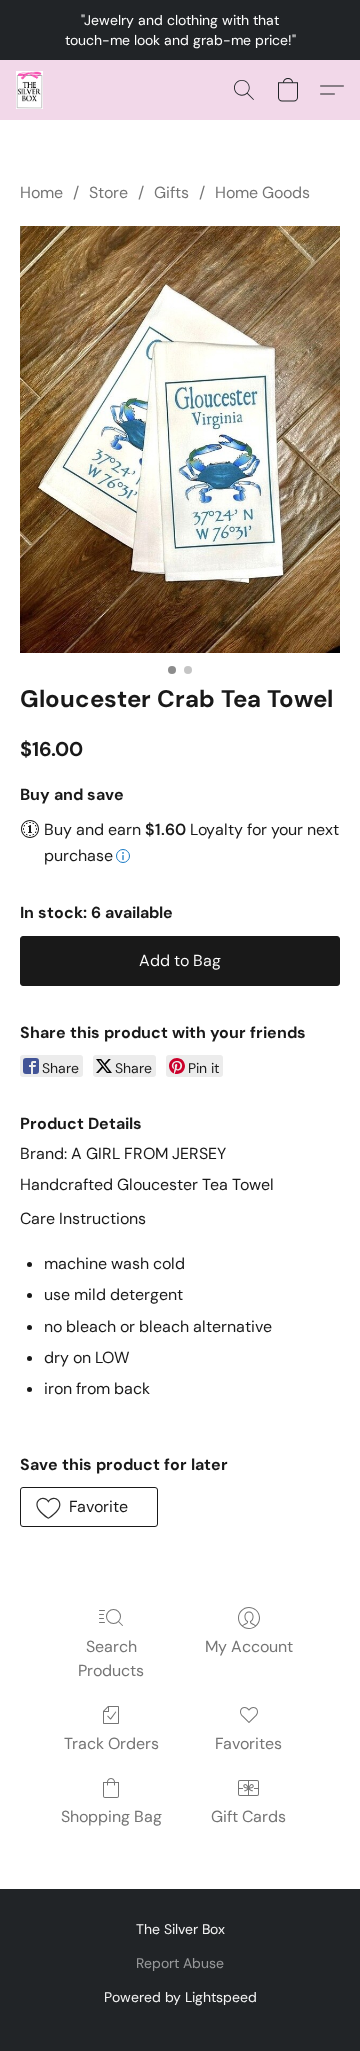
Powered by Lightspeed (180, 1997)
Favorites (248, 1743)
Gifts (171, 192)
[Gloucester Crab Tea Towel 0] (180, 439)
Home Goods (262, 192)
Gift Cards (248, 1816)
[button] (30, 90)
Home (41, 192)
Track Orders (111, 1743)
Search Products (111, 1658)
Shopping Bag (111, 1816)
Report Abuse (180, 1963)
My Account (249, 1646)
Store (108, 192)
